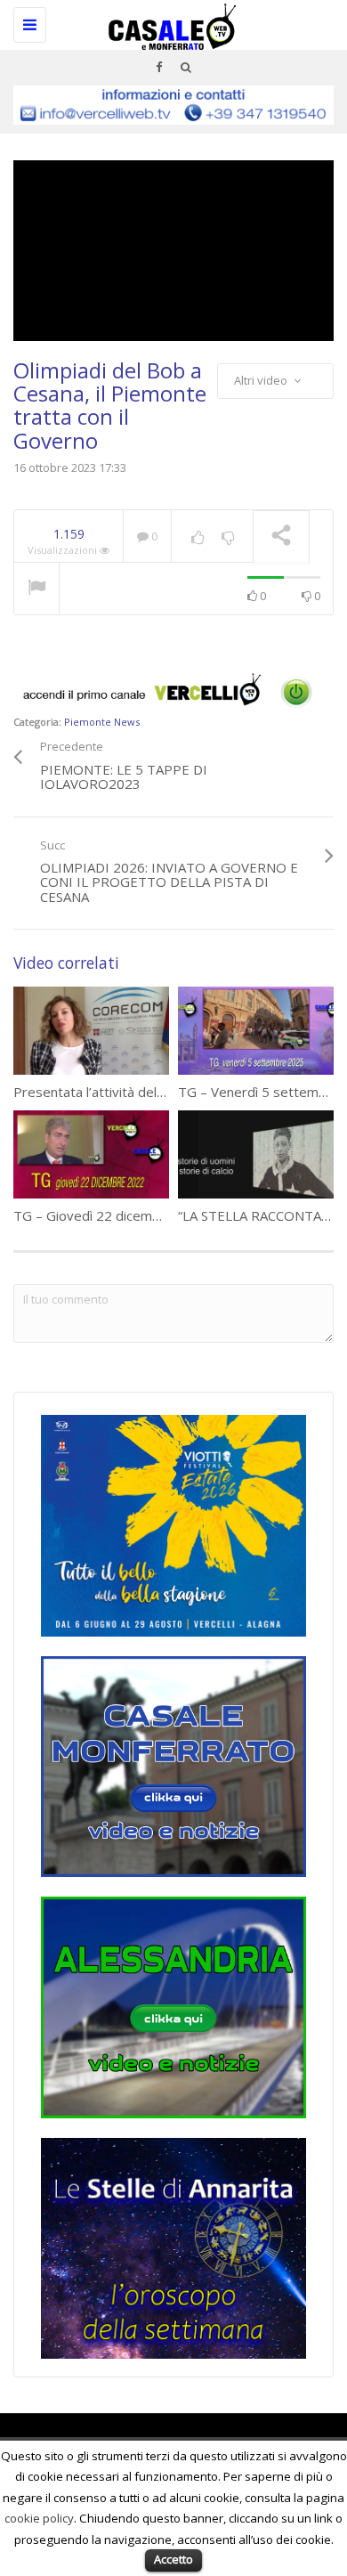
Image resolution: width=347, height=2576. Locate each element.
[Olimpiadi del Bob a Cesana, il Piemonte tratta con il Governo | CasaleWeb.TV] (169, 22)
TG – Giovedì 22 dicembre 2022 (111, 1215)
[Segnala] (36, 589)
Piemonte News (102, 722)
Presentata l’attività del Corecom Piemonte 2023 (164, 1092)
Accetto (173, 2559)
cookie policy (39, 2518)
